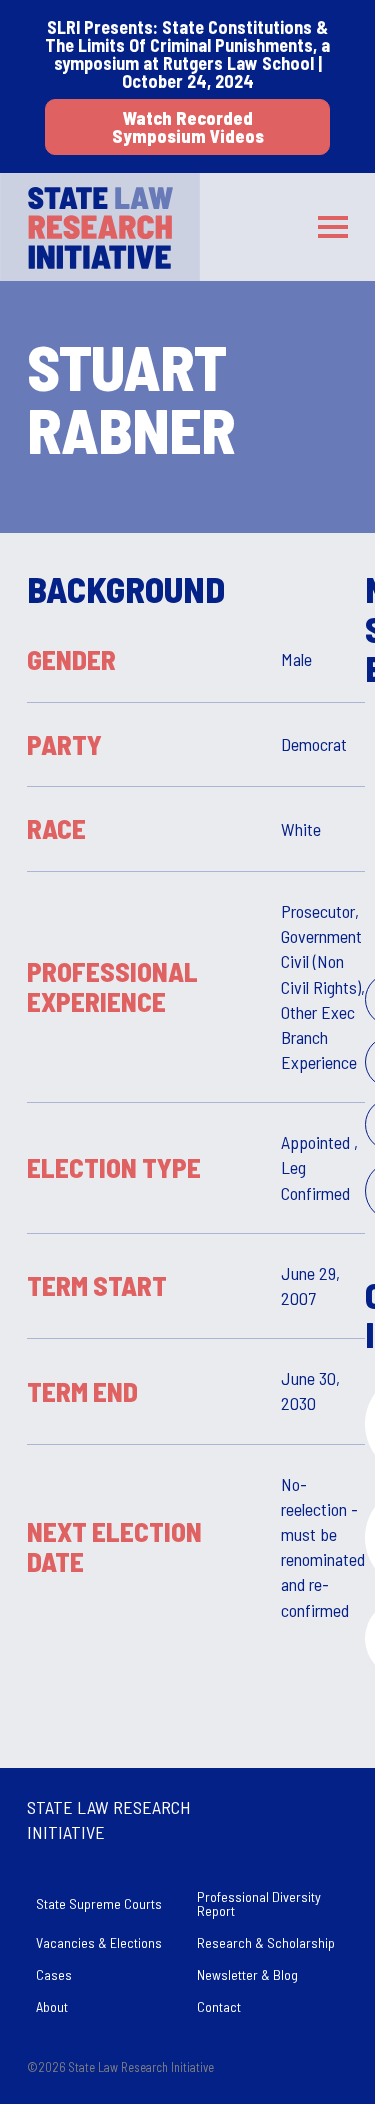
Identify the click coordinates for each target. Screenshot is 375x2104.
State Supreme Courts (99, 1903)
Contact (219, 2006)
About (52, 2006)
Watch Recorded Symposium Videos (188, 127)
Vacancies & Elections (99, 1942)
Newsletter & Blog (247, 1974)
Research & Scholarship (266, 1942)
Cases (54, 1974)
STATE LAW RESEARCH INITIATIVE (109, 1819)
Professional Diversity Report (259, 1903)
